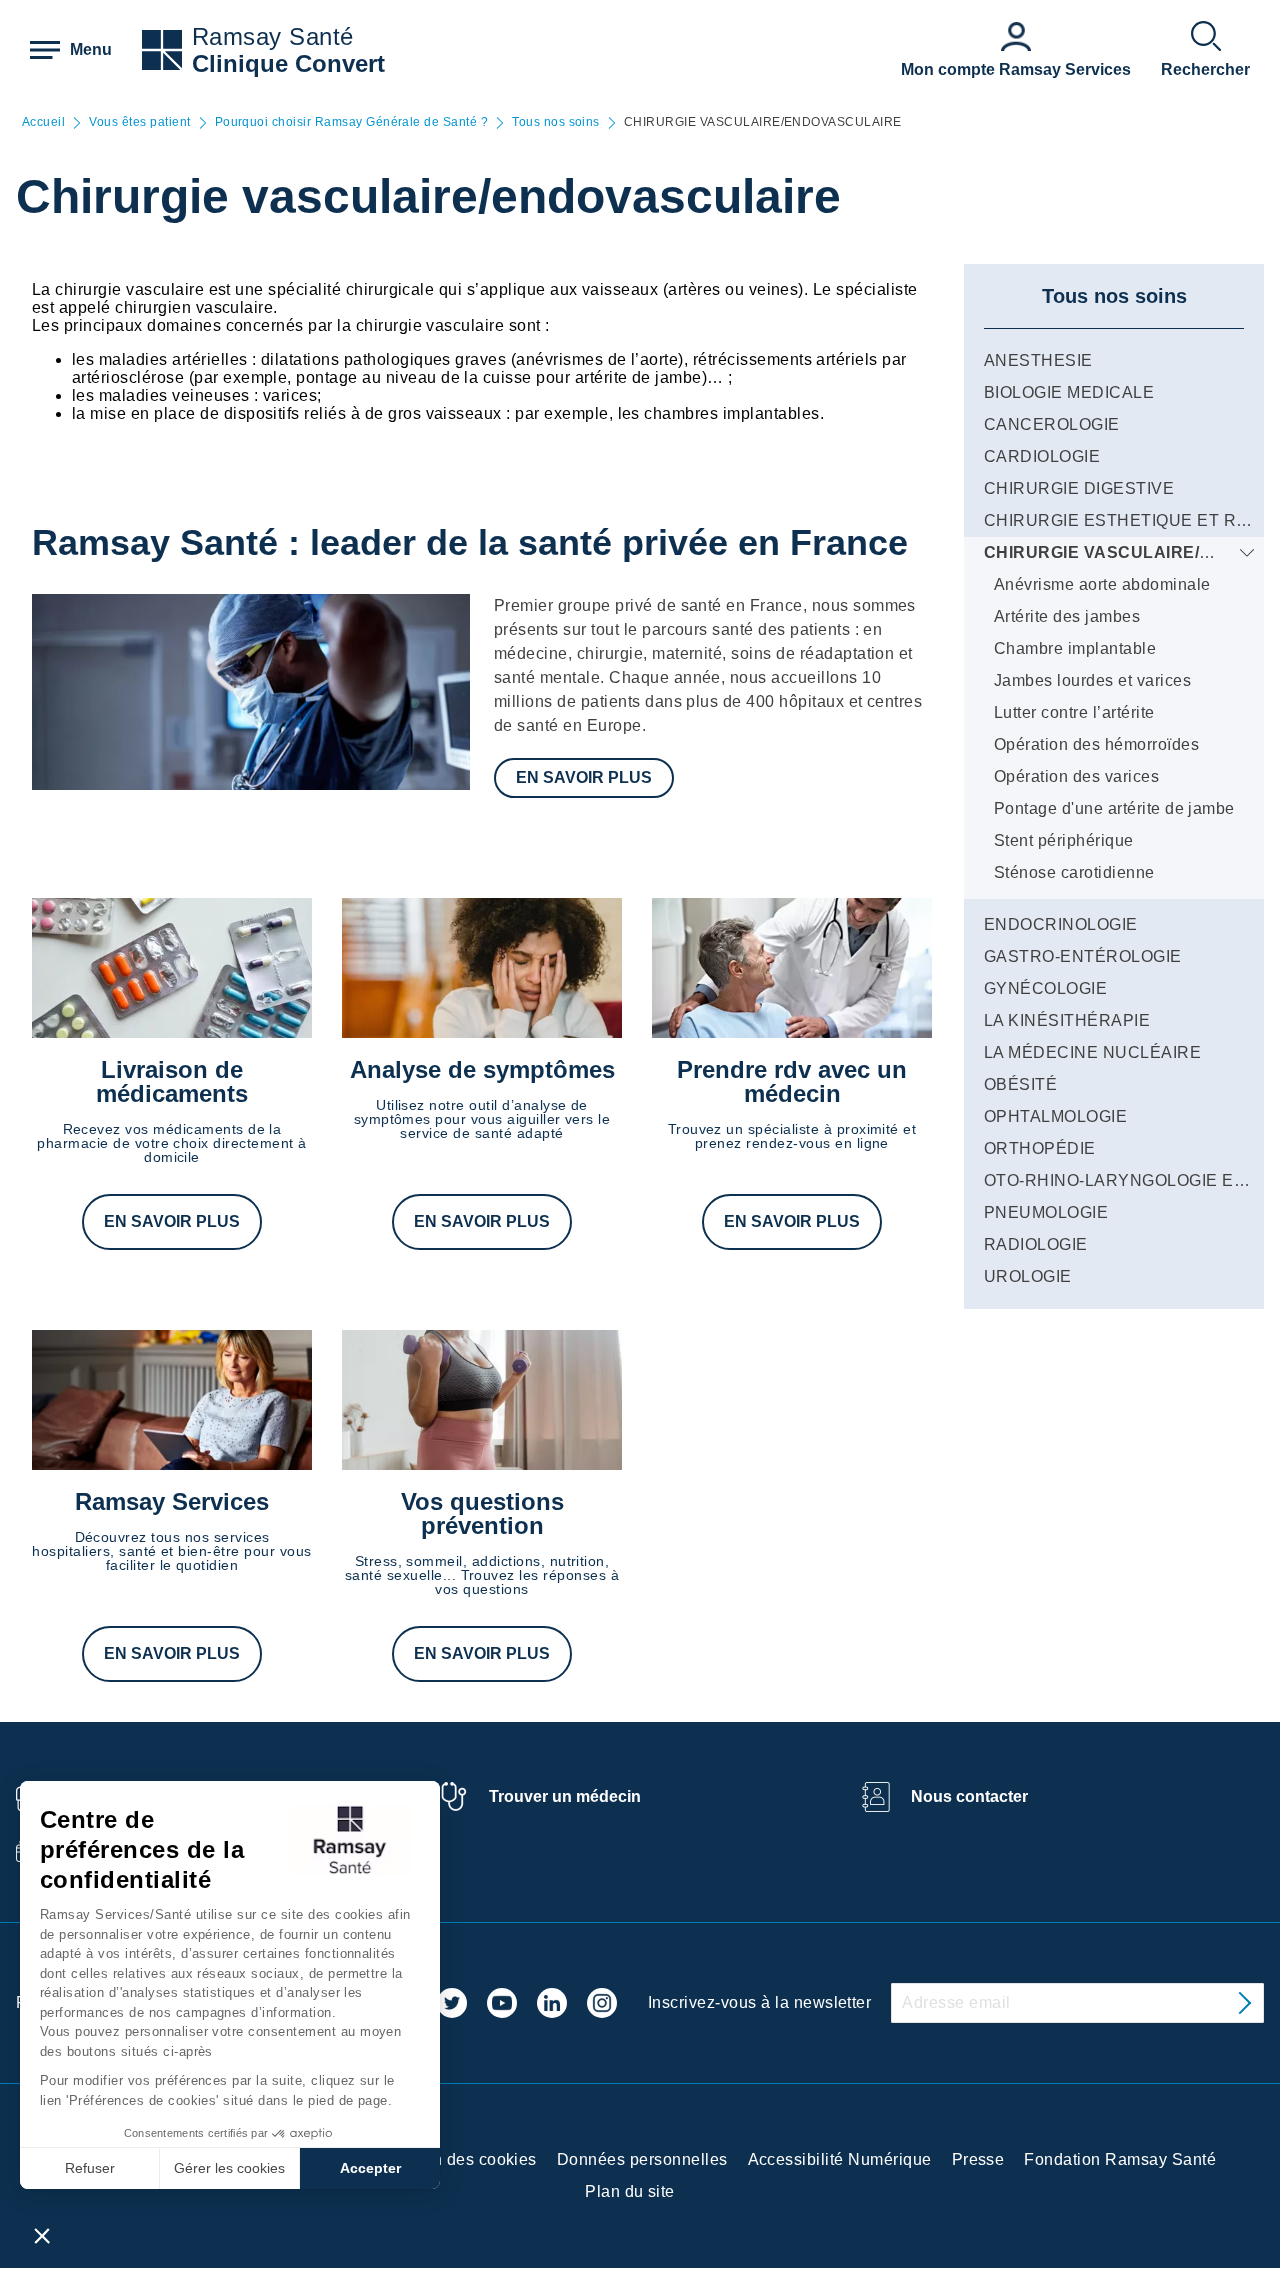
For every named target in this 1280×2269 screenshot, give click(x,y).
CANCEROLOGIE (1052, 424)
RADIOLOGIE (1036, 1244)
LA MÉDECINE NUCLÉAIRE (1092, 1052)
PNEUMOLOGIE (1046, 1212)
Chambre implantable (1075, 648)
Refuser (90, 2168)
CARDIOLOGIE (1042, 456)
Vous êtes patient (139, 122)
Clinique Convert (288, 63)
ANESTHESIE (1038, 360)
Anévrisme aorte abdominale (1102, 584)
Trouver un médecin (565, 1796)
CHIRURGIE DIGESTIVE (1079, 488)
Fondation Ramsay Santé (1120, 2159)
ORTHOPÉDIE (1040, 1148)
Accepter (370, 2168)
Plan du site (630, 2191)
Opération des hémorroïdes (1096, 744)
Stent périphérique (1064, 840)
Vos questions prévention (482, 1513)
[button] (42, 2235)
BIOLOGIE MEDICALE (1069, 392)
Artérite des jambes (1067, 616)
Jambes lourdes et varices (1092, 680)
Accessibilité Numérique (840, 2159)
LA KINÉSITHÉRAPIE (1067, 1020)
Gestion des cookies (460, 2159)
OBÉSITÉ (1020, 1084)
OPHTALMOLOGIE (1055, 1116)
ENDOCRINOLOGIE (1061, 924)
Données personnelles (642, 2159)
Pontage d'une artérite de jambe (1114, 808)
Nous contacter (969, 1796)
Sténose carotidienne (1074, 872)
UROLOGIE (1028, 1276)
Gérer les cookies (229, 2168)
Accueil (43, 122)
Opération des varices (1076, 776)
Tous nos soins (556, 122)
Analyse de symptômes (482, 1069)
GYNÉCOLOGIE (1045, 988)
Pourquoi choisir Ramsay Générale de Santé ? (352, 122)
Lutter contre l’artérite (1074, 712)
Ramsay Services (172, 1501)
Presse (978, 2159)
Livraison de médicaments (172, 1081)
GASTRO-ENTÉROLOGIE (1083, 956)
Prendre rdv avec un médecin (792, 1081)
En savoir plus (584, 777)
